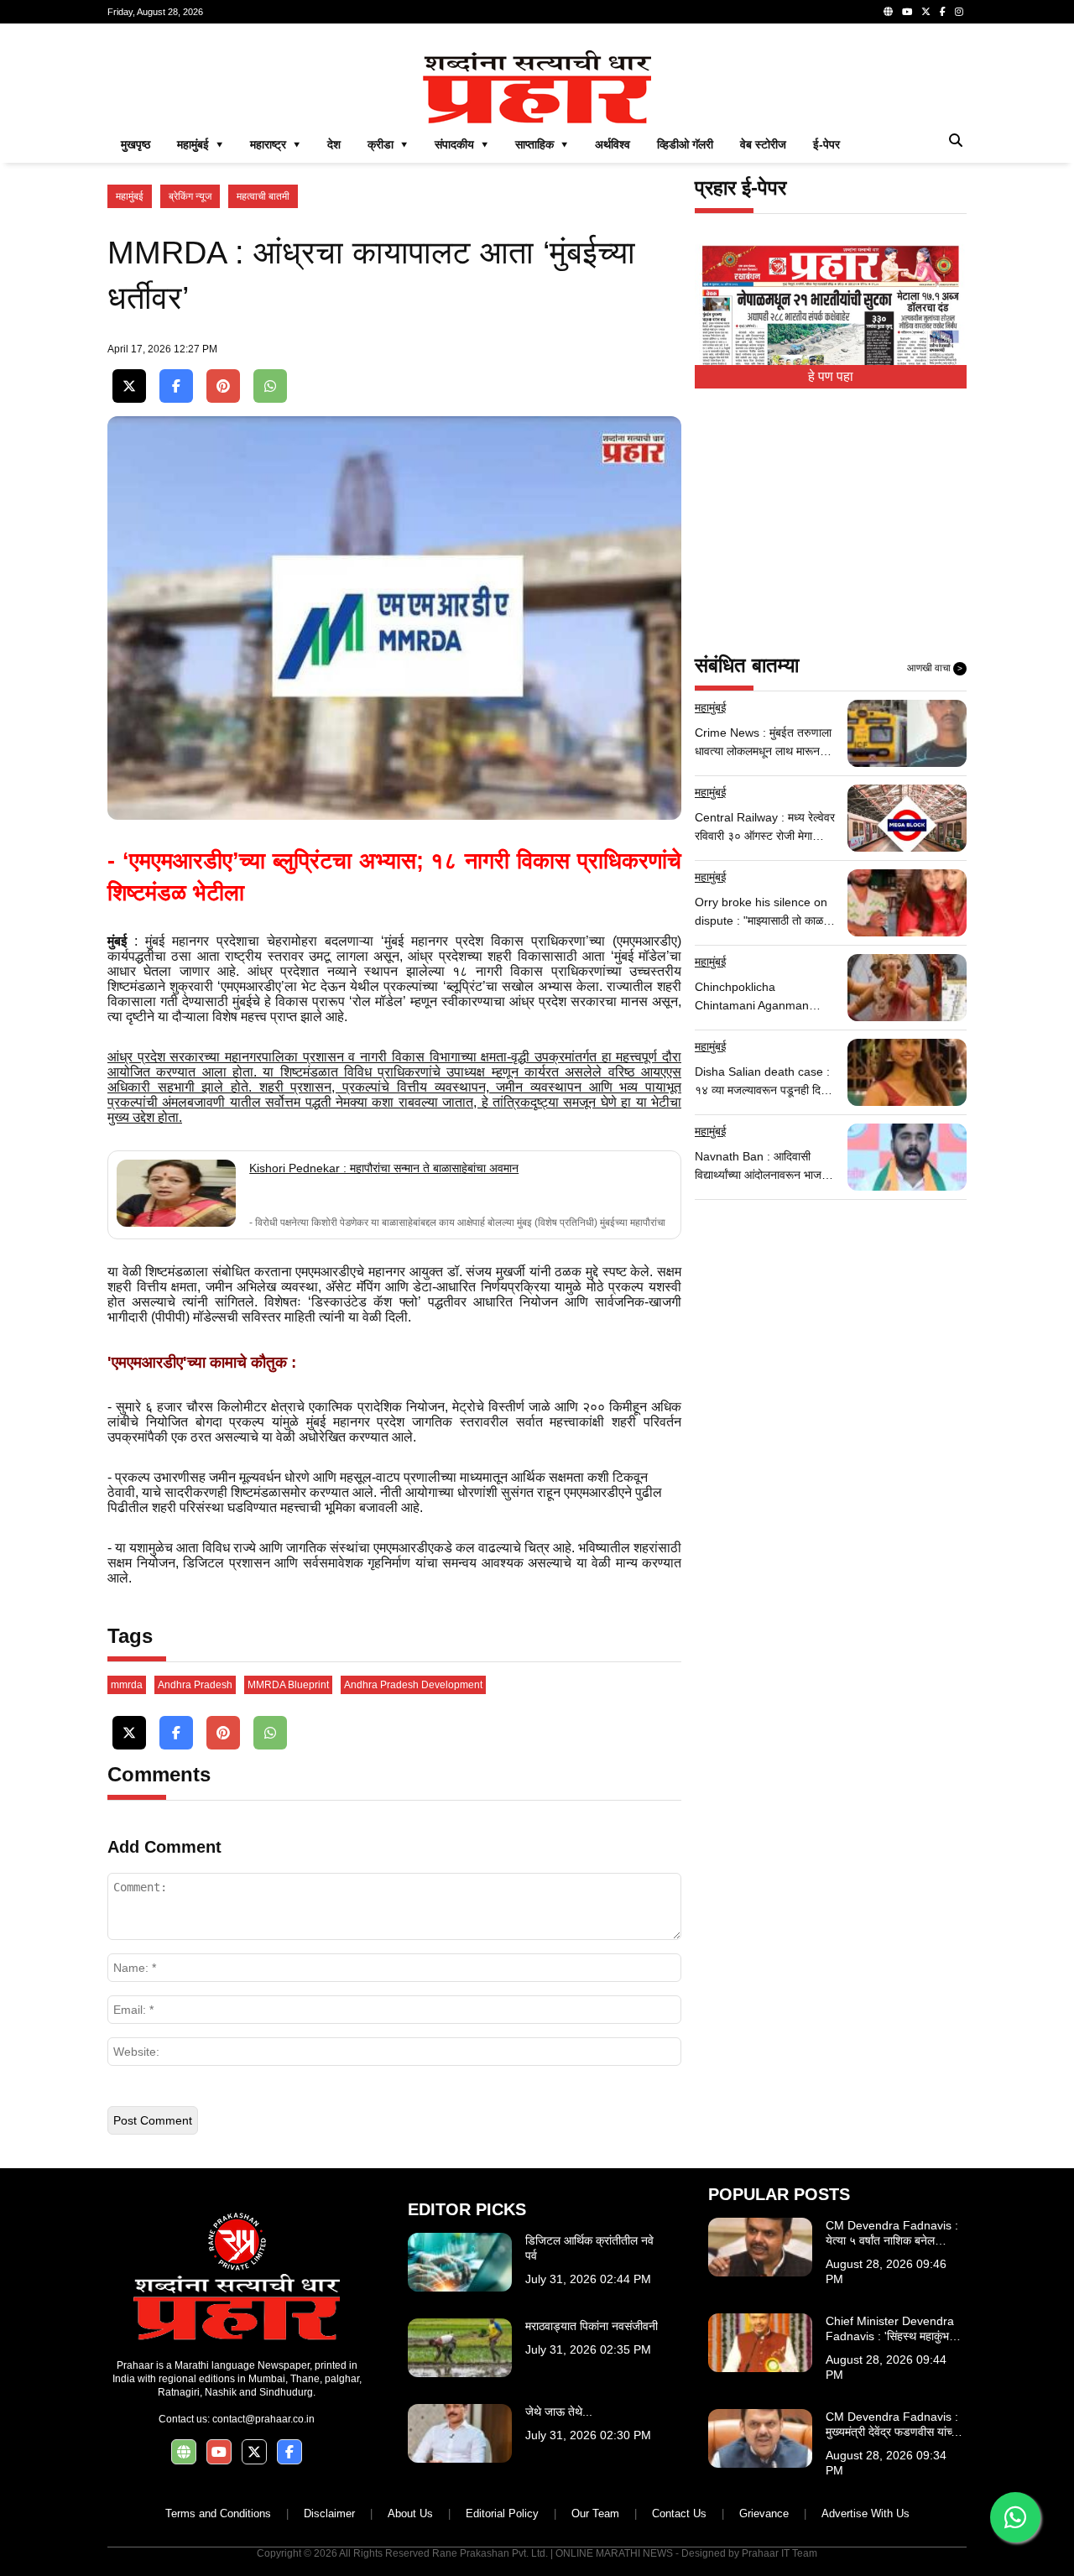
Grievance (764, 2513)
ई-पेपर (826, 144)
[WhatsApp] (270, 386)
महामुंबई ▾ (200, 144)
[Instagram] (959, 12)
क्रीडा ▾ (388, 144)
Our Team (595, 2513)
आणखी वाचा (935, 668)
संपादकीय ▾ (461, 144)
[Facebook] (943, 12)
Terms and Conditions (218, 2513)
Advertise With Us (865, 2513)
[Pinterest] (223, 386)
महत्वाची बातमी (263, 196)
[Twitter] (926, 12)
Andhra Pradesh (195, 1685)
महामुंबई (130, 196)
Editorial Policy (502, 2513)
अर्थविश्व (613, 144)
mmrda (127, 1685)
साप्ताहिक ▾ (542, 144)
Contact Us (679, 2513)
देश (334, 144)
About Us (410, 2513)
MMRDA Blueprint (288, 1685)
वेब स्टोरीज (763, 144)
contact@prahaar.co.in (263, 2419)
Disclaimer (329, 2513)
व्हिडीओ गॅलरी (685, 144)
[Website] (888, 12)
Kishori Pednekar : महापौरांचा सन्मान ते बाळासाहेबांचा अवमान (384, 1168)
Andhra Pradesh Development (413, 1685)
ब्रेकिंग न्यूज (190, 196)
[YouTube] (907, 12)
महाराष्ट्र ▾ (275, 144)
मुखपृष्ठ (136, 144)
